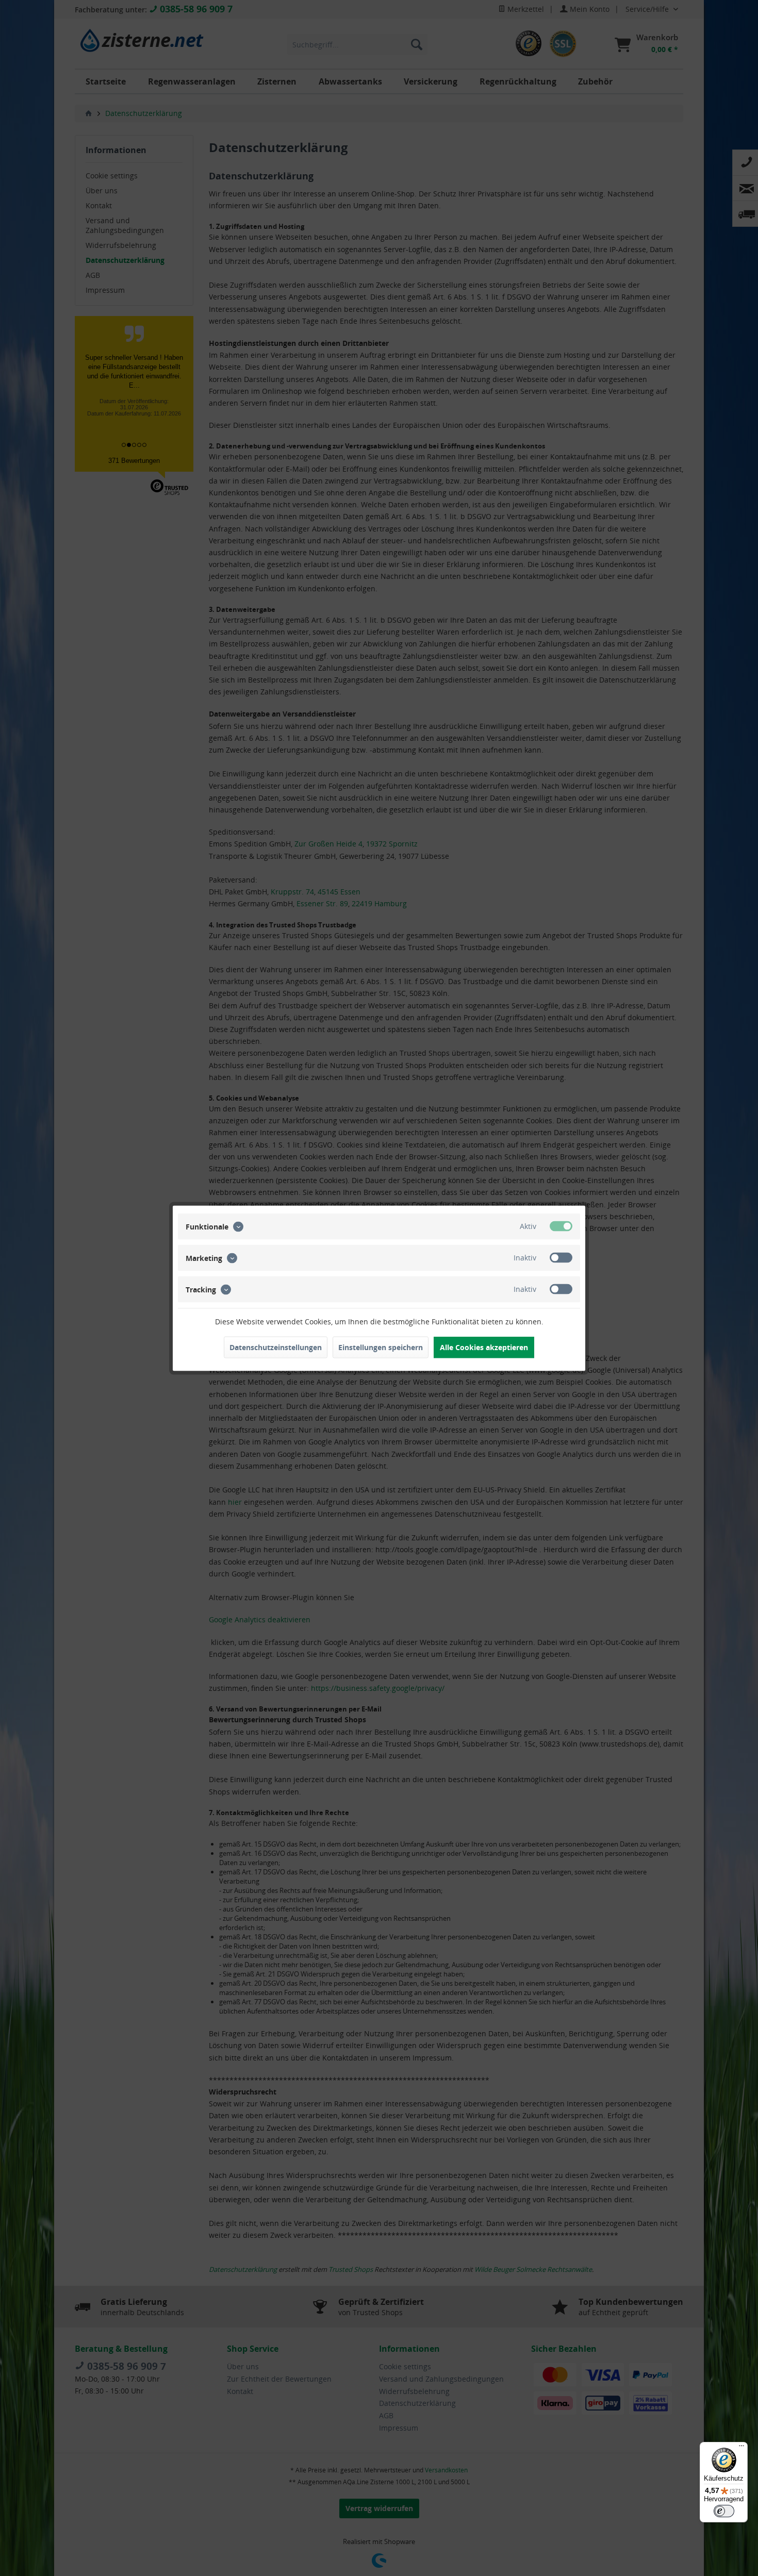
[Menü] (741, 2448)
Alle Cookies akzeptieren (484, 1347)
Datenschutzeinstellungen (276, 1347)
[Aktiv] (561, 1226)
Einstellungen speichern (381, 1347)
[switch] (724, 2511)
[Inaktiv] (561, 1257)
